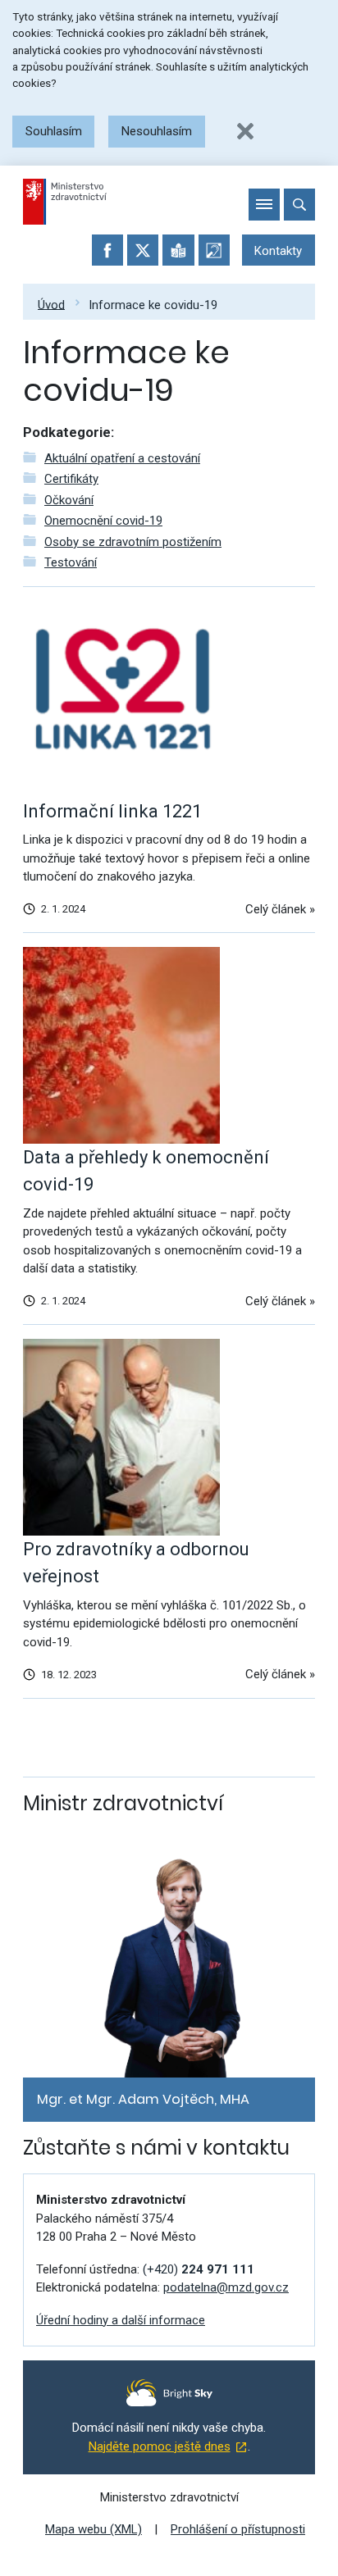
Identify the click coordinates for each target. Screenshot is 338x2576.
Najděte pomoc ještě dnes (160, 2446)
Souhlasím (54, 131)
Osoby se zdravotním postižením (133, 542)
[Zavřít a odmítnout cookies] (245, 131)
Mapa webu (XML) (94, 2529)
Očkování (69, 500)
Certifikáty (71, 479)
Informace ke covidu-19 (153, 304)
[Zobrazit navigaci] (264, 204)
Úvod (51, 304)
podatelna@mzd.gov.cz (226, 2287)
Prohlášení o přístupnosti (238, 2529)
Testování (71, 562)
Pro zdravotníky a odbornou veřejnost (136, 1563)
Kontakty (278, 251)
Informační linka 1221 (112, 811)
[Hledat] (299, 204)
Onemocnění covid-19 (103, 521)
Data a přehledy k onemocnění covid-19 (146, 1171)
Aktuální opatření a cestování (122, 458)
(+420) (199, 2269)
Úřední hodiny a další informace (121, 2320)
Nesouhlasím (157, 131)
